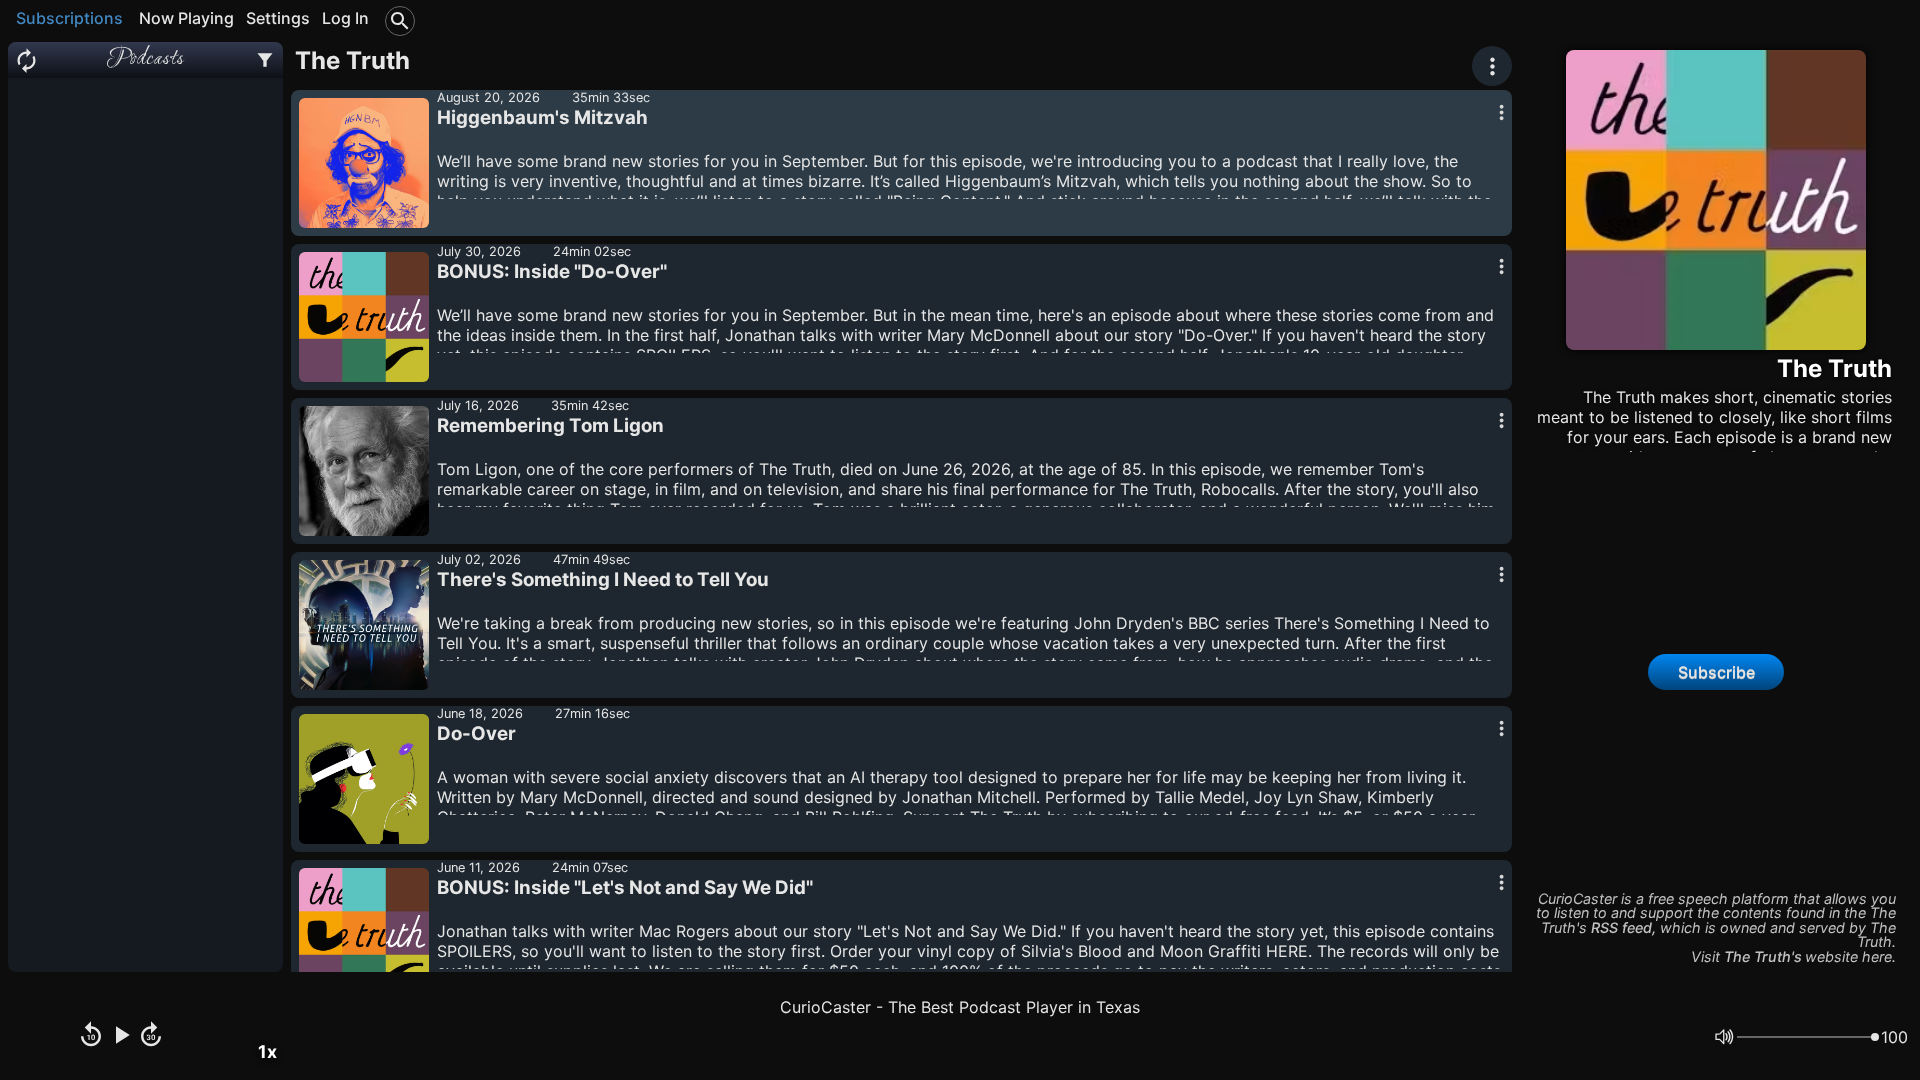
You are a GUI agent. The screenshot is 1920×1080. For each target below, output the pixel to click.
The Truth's (1763, 956)
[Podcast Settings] (265, 60)
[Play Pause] (121, 1037)
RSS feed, (1623, 927)
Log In (345, 18)
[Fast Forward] (151, 1037)
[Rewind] (91, 1037)
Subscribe (1716, 672)
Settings (278, 18)
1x (267, 1051)
